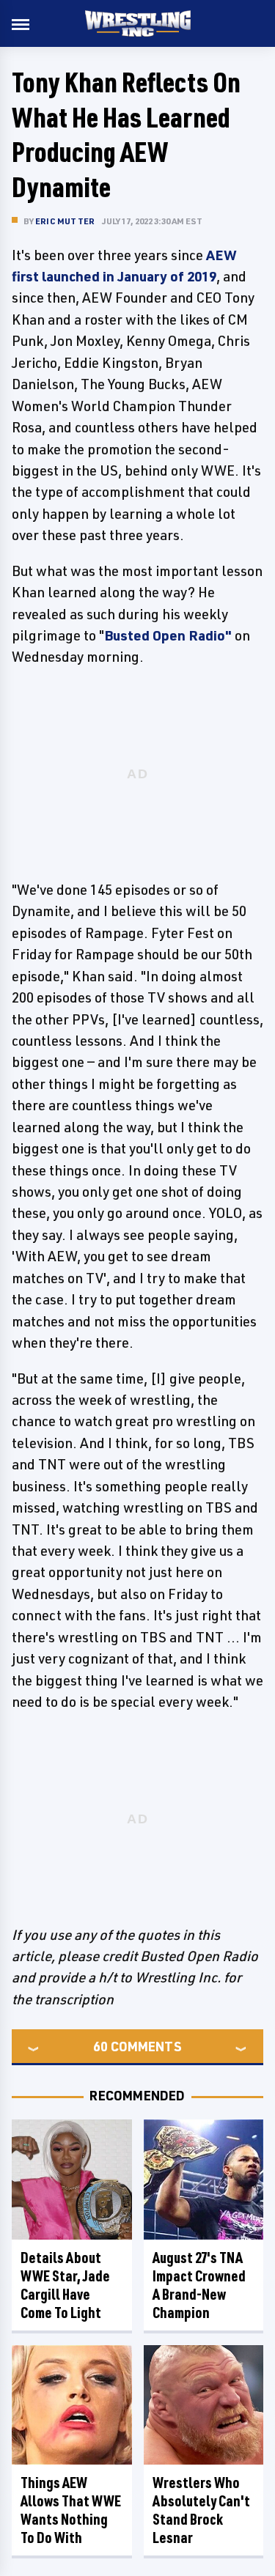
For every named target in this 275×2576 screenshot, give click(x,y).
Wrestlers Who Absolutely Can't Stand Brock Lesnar (201, 2510)
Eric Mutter (65, 221)
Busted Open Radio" (168, 635)
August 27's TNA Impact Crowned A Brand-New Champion (199, 2285)
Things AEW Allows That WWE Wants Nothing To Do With (71, 2510)
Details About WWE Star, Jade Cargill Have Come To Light (65, 2285)
